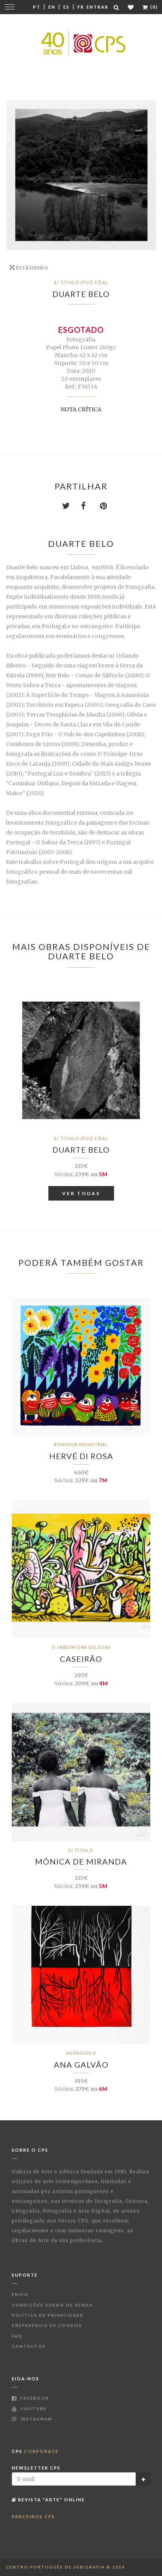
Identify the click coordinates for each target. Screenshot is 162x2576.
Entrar (98, 7)
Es (66, 7)
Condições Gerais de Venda (52, 2305)
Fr (81, 7)
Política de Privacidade (48, 2315)
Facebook (34, 2398)
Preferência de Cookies (47, 2325)
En (52, 7)
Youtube (33, 2409)
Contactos (29, 2346)
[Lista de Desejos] (131, 7)
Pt (37, 7)
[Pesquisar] (117, 7)
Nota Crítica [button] (81, 409)
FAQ (17, 2336)
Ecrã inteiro (31, 268)
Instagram (36, 2419)
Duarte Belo (81, 294)
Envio (20, 2294)
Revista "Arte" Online (51, 2500)
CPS (35, 2451)
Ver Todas (81, 1193)
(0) (153, 7)
